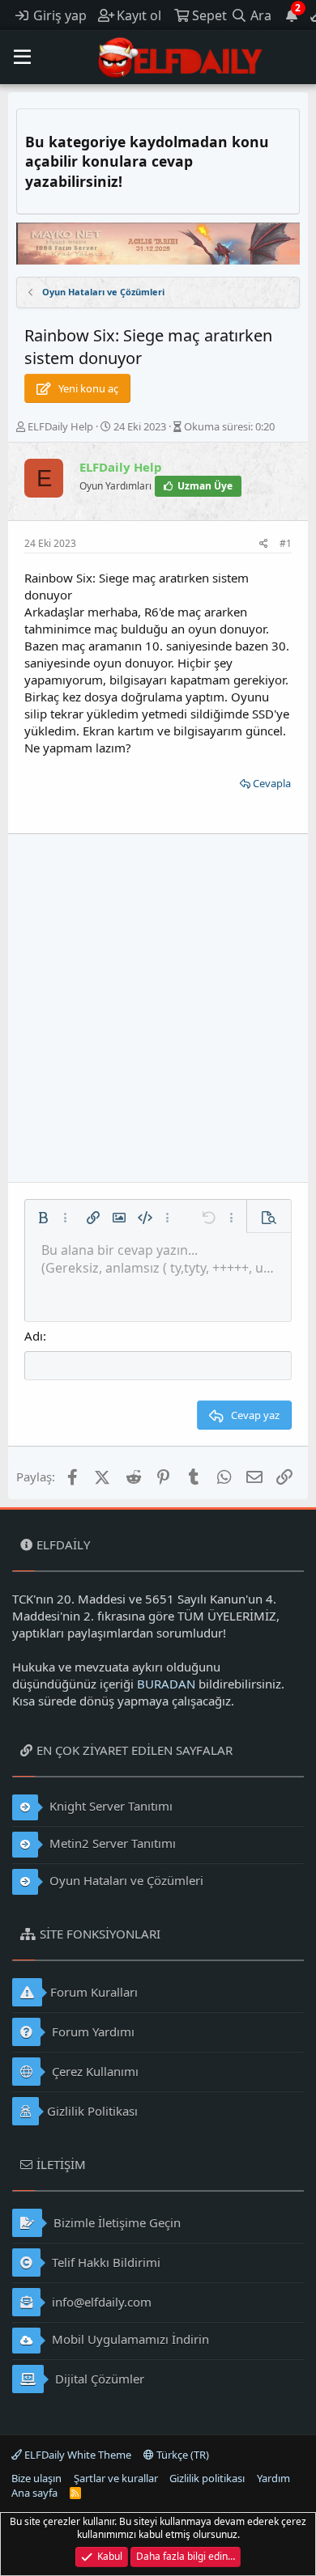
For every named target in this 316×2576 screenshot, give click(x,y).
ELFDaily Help (60, 426)
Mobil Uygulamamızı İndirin (129, 2339)
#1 (286, 543)
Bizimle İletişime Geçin (115, 2222)
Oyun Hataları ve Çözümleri (125, 1880)
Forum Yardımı (92, 2032)
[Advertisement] (158, 1008)
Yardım (273, 2478)
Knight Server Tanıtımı (109, 1806)
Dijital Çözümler (98, 2379)
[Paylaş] (264, 544)
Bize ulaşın (36, 2478)
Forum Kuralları (94, 1992)
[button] (22, 57)
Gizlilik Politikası (92, 2111)
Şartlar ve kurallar (116, 2478)
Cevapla (272, 783)
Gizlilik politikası (207, 2478)
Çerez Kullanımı (94, 2071)
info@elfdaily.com (100, 2302)
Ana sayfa (34, 2493)
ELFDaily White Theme (77, 2455)
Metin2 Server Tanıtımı (111, 1843)
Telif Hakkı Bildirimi (105, 2262)
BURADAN (166, 1684)
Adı (34, 1336)
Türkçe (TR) (181, 2455)
